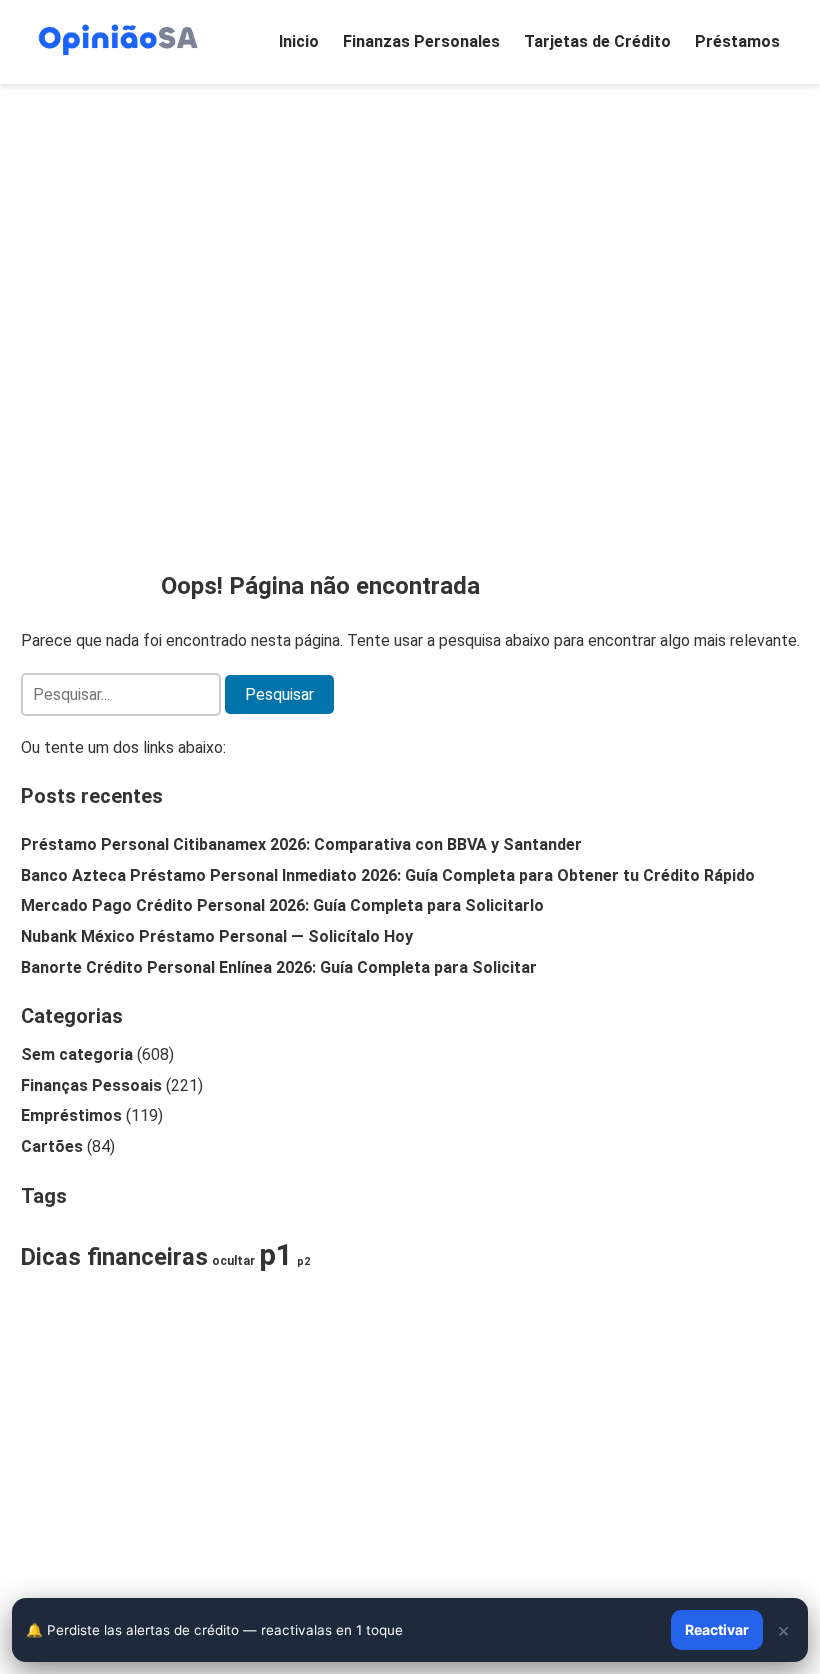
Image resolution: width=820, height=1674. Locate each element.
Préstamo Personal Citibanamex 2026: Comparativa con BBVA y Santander (301, 844)
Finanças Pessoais (91, 1085)
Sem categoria (77, 1054)
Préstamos (737, 41)
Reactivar (717, 1629)
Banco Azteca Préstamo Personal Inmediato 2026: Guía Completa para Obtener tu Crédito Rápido (388, 875)
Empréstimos (71, 1115)
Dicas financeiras (114, 1257)
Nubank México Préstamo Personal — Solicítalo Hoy (217, 936)
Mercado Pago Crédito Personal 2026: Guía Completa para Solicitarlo (282, 905)
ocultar (233, 1261)
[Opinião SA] (118, 38)
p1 (276, 1255)
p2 (303, 1261)
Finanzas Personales (421, 41)
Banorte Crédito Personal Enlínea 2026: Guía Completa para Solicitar (279, 967)
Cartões (52, 1146)
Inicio (299, 41)
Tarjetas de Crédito (597, 41)
